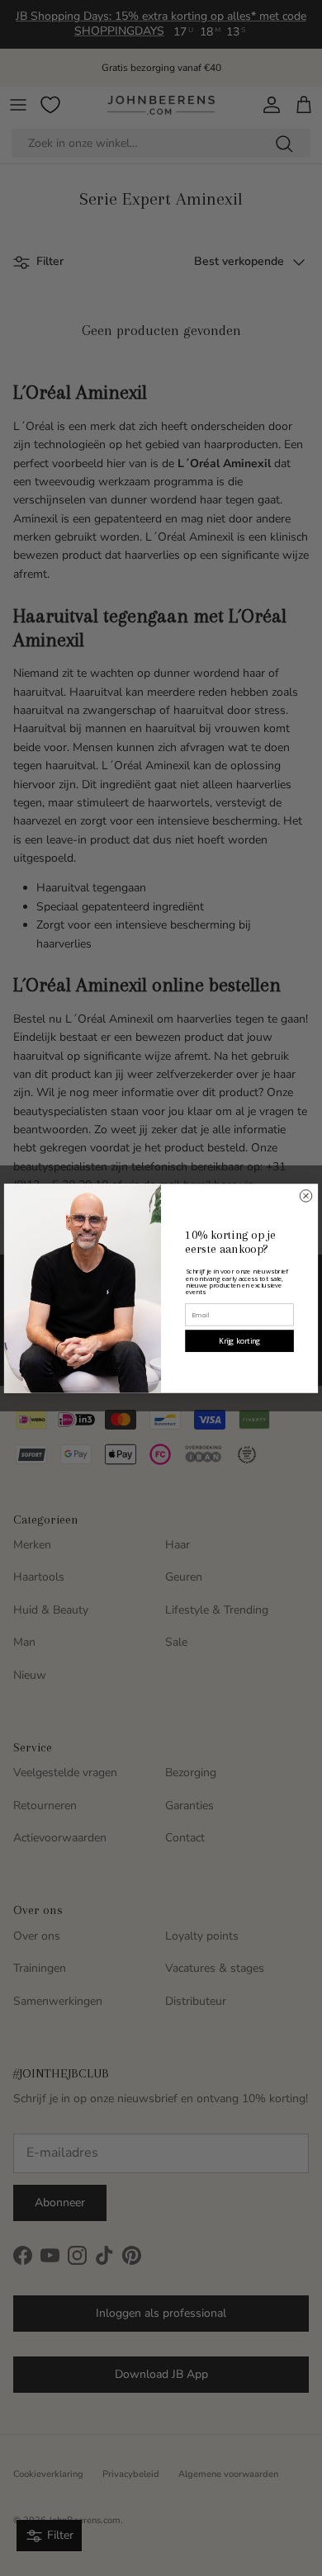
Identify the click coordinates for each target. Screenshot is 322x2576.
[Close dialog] (306, 1196)
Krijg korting (240, 1340)
